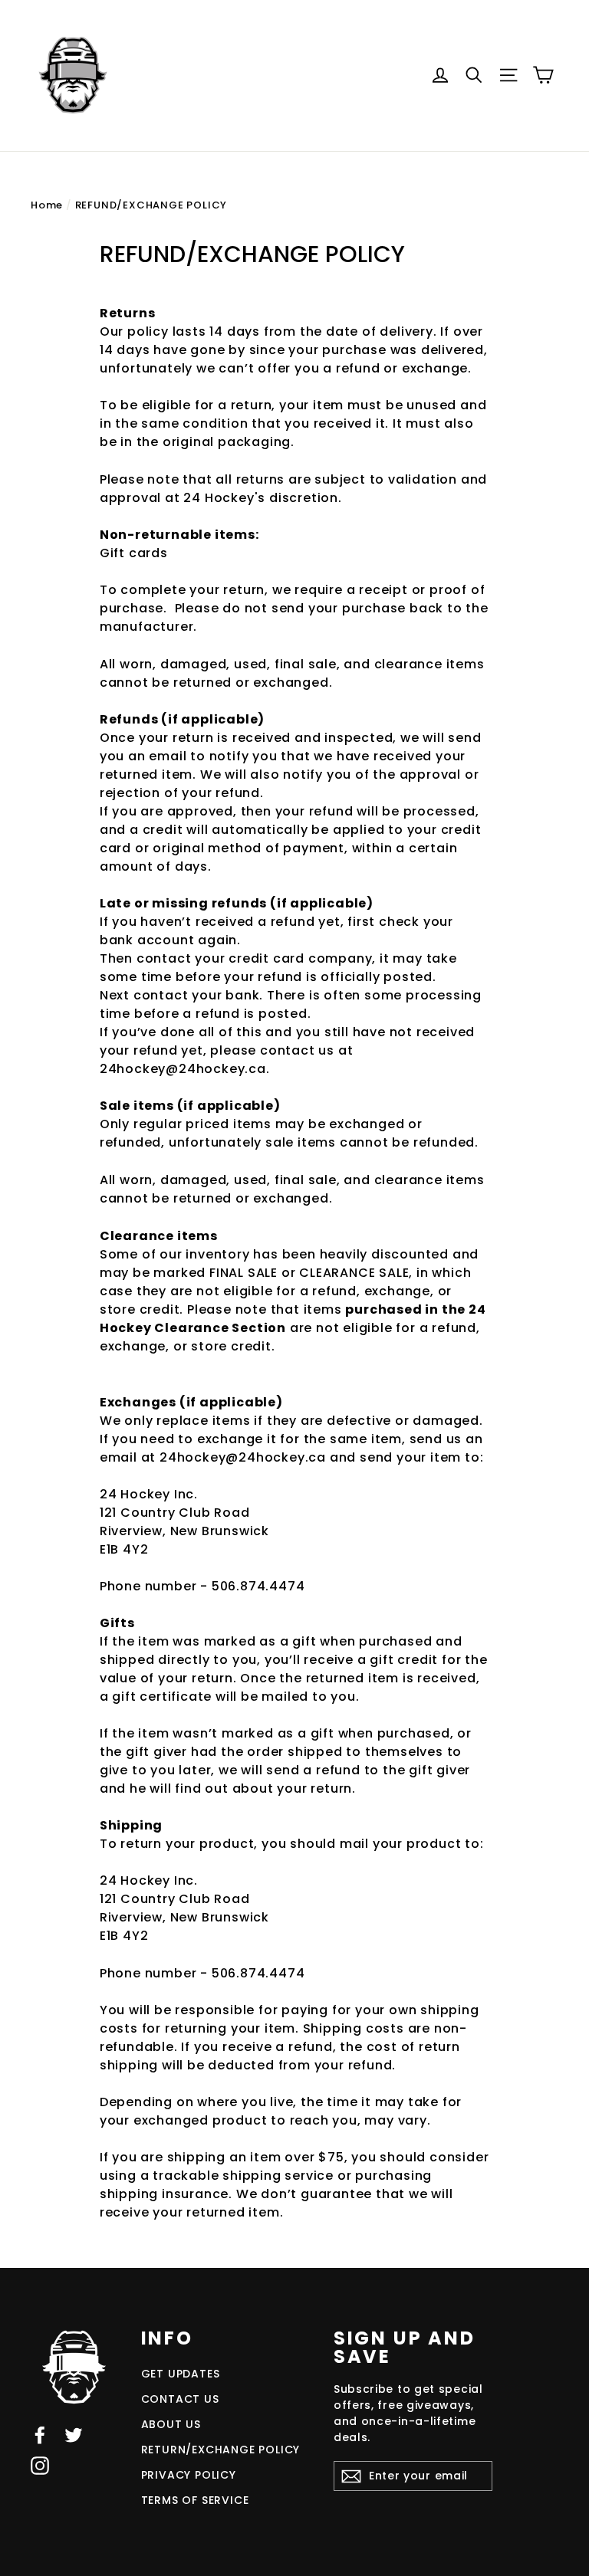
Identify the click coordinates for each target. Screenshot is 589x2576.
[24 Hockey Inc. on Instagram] (40, 2465)
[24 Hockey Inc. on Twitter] (74, 2435)
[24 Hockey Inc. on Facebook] (40, 2435)
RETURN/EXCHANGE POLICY (221, 2450)
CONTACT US (180, 2399)
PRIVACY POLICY (189, 2475)
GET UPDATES (181, 2374)
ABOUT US (171, 2424)
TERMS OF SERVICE (195, 2500)
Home (47, 205)
